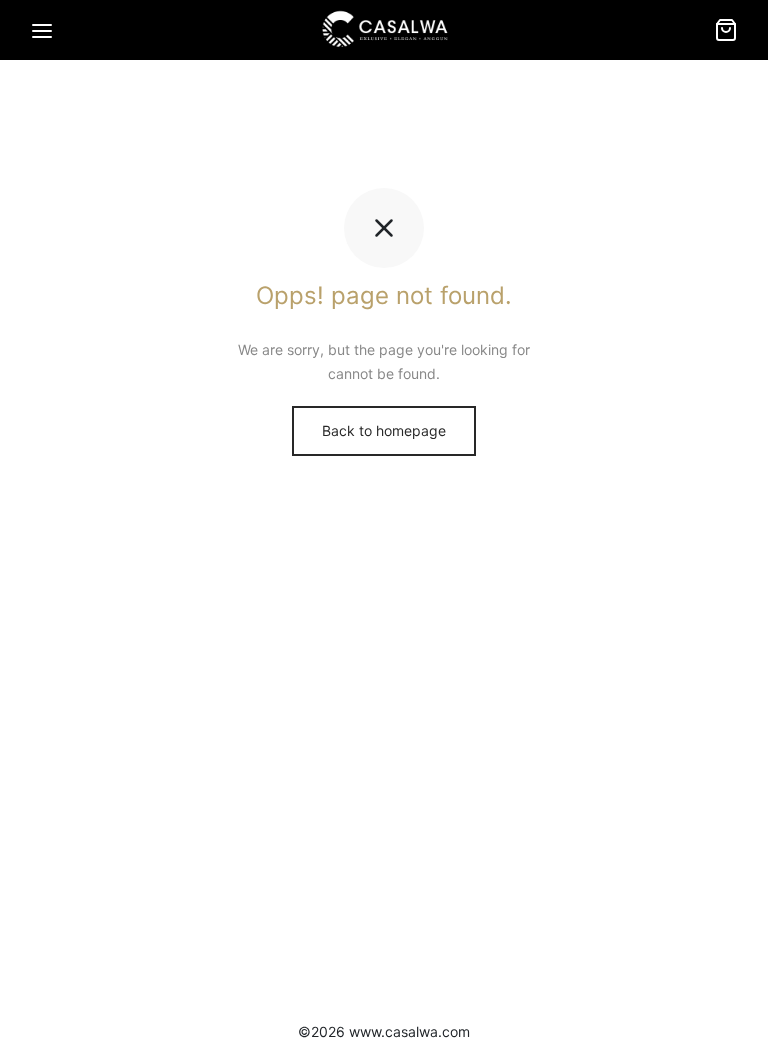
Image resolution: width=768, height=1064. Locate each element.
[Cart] (726, 30)
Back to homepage (384, 430)
